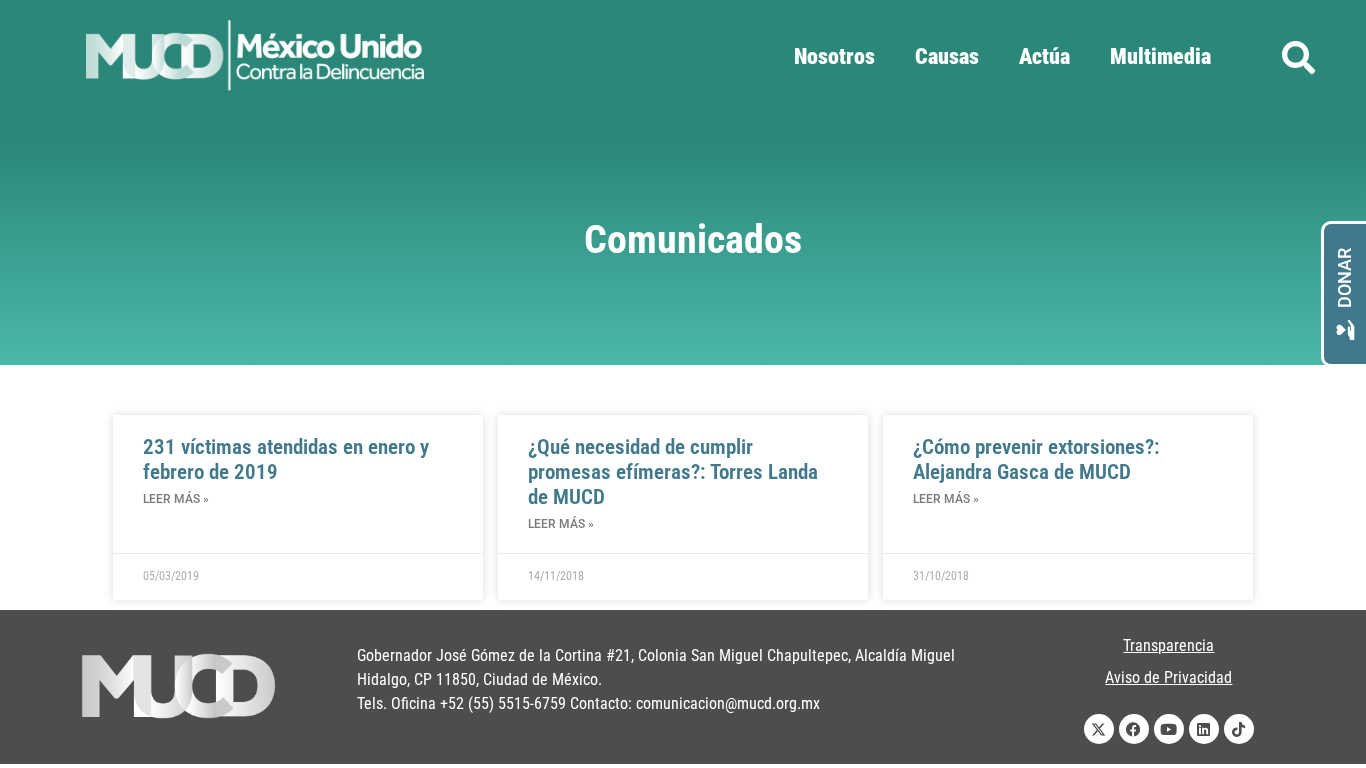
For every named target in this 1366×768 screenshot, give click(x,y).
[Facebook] (1134, 729)
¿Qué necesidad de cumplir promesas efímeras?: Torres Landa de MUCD (673, 472)
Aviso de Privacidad (1168, 677)
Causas (947, 56)
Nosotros (834, 56)
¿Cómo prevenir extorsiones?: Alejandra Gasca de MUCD (1036, 459)
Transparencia (1168, 645)
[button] (1298, 57)
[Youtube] (1169, 729)
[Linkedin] (1204, 729)
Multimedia (1160, 56)
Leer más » (176, 499)
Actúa (1044, 56)
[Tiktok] (1239, 729)
